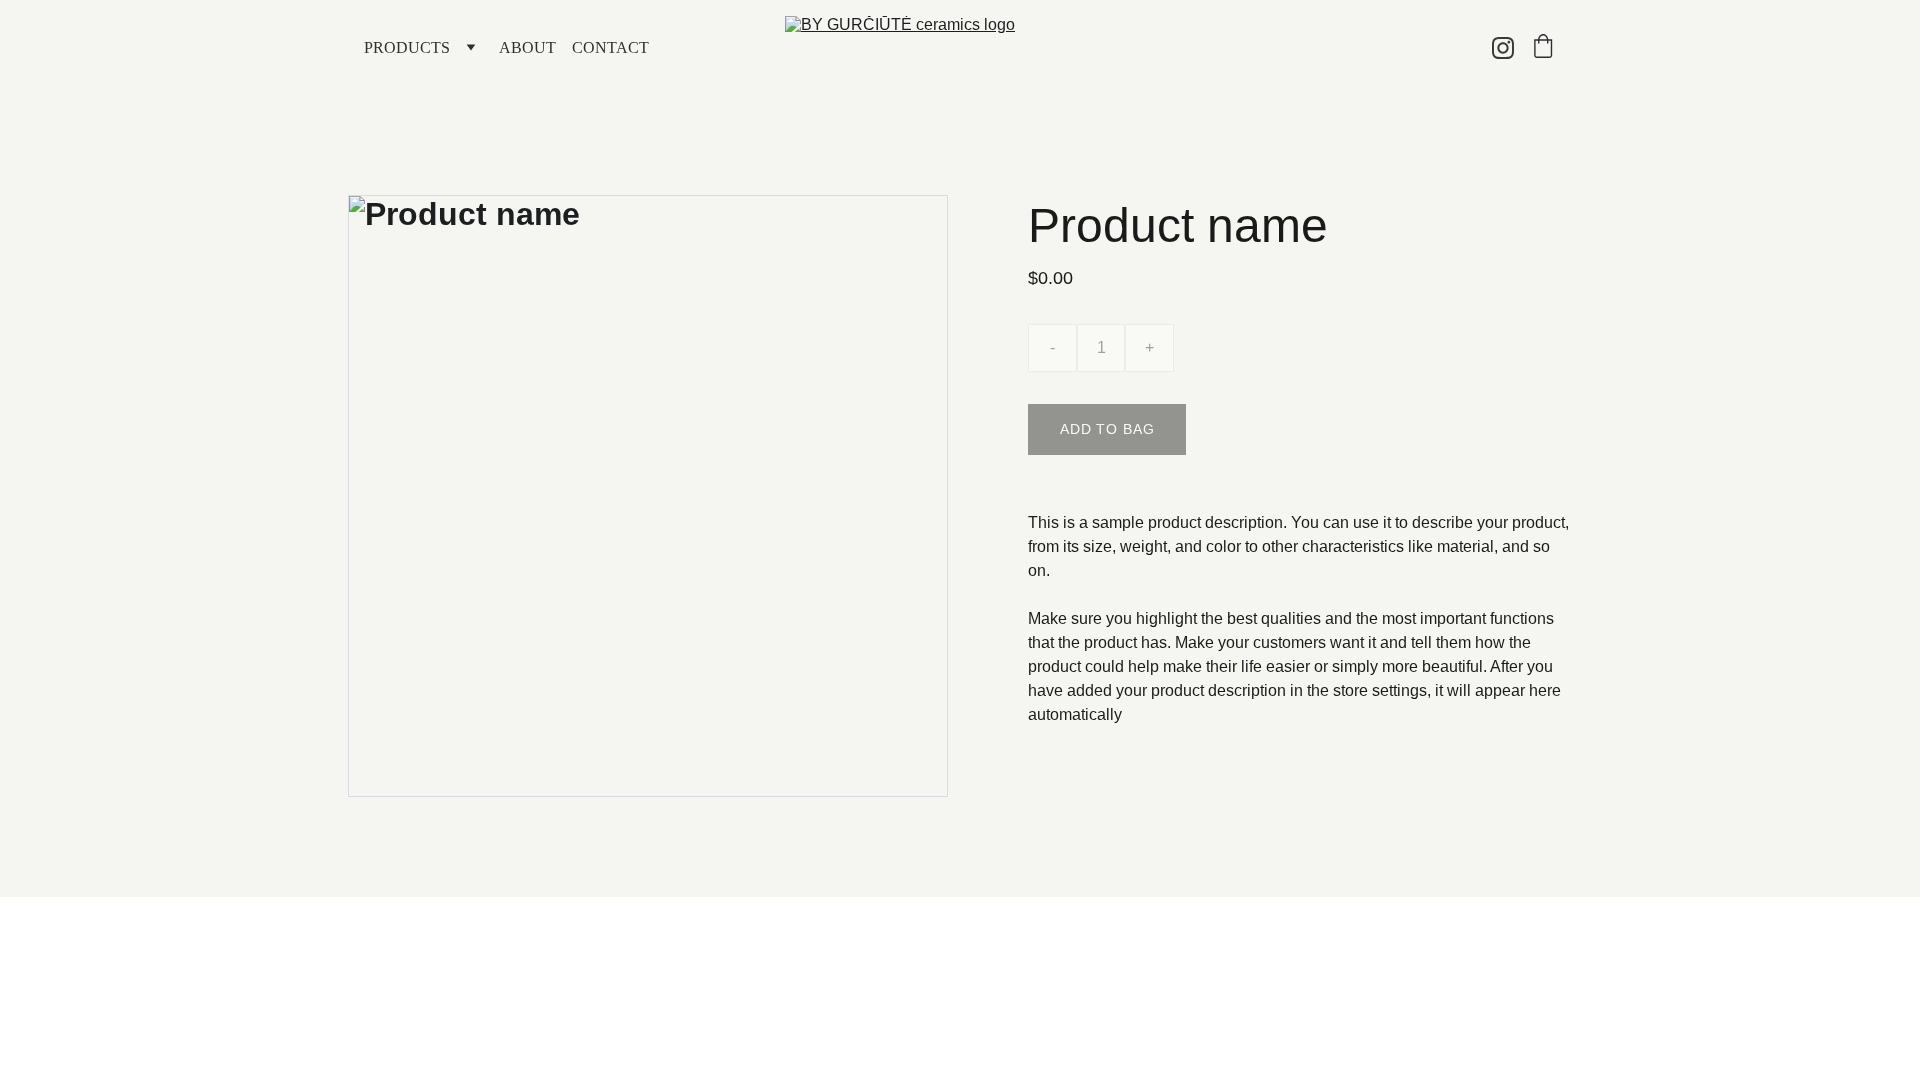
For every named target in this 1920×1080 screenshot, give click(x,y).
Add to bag (1107, 429)
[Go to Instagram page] (1503, 48)
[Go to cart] (1543, 48)
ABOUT (527, 47)
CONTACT (610, 47)
